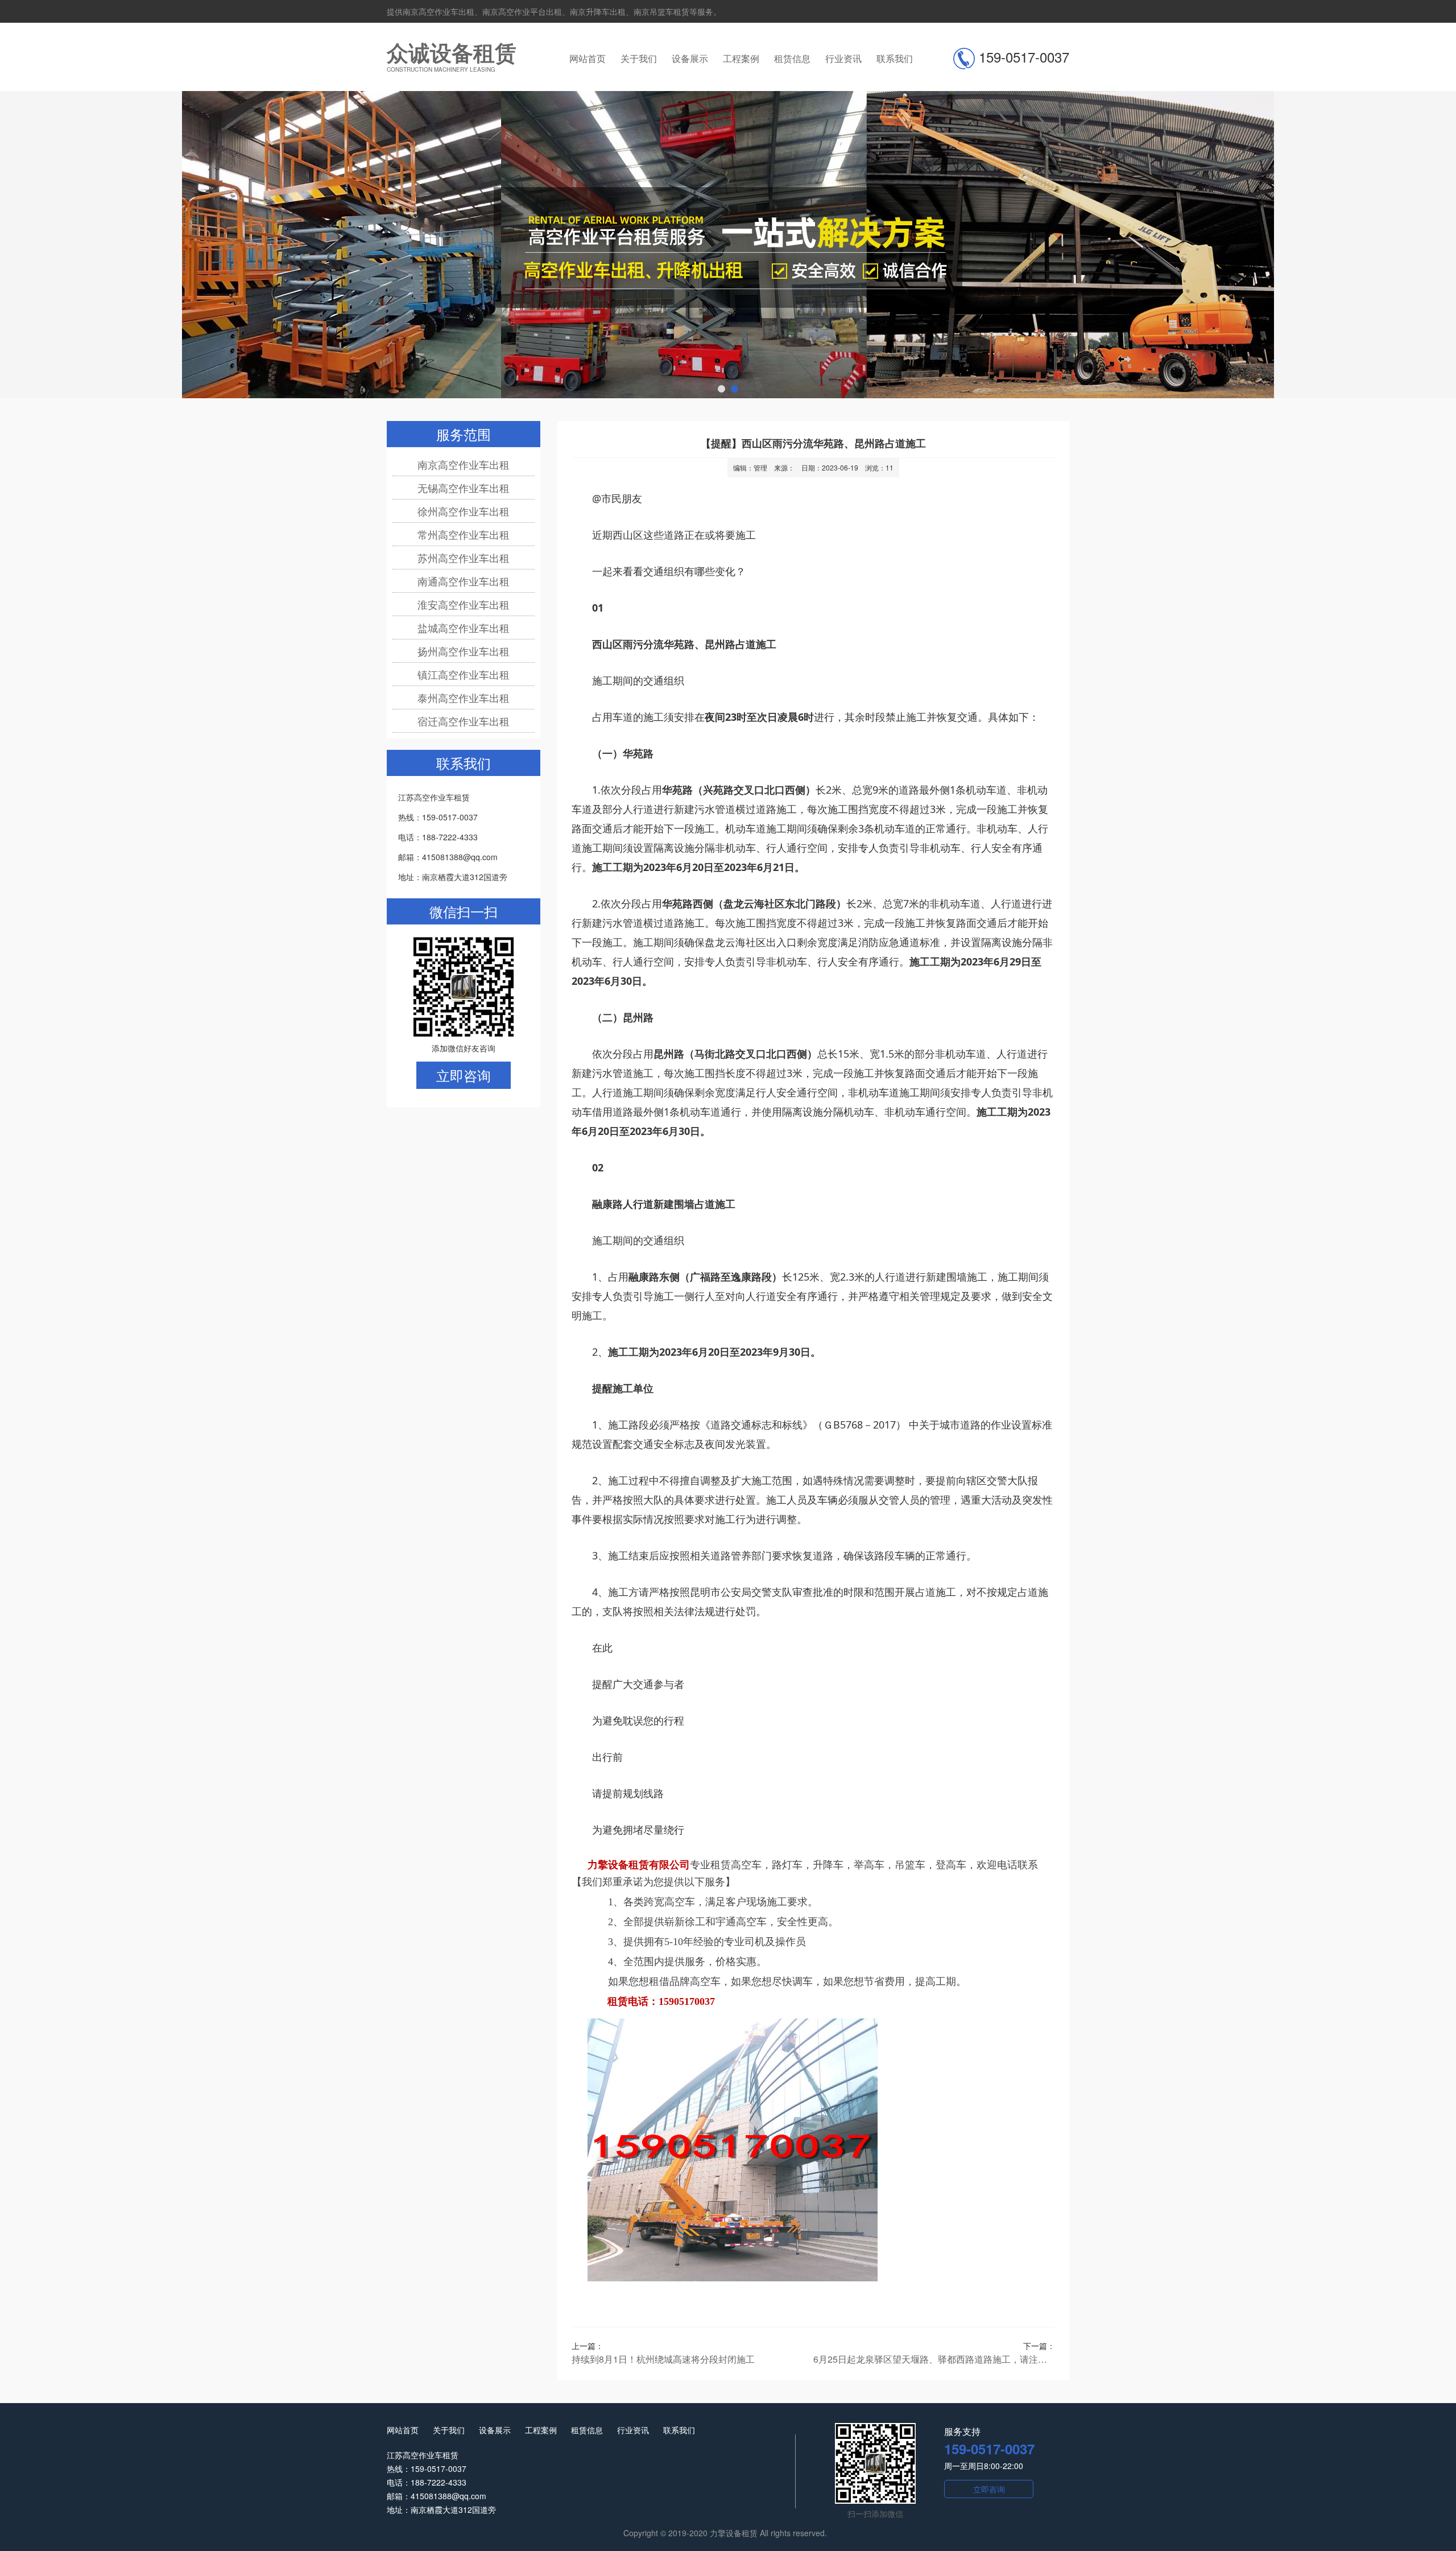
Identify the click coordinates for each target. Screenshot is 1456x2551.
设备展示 (690, 58)
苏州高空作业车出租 (464, 558)
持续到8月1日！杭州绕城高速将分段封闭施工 (663, 2359)
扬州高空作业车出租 (464, 651)
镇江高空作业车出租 (464, 674)
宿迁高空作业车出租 (464, 721)
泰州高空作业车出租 (464, 697)
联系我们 (895, 58)
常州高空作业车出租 (464, 534)
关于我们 (639, 58)
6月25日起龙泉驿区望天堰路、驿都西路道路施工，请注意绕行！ (934, 2359)
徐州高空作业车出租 (464, 511)
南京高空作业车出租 (464, 464)
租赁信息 (792, 58)
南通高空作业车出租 (464, 581)
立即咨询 (464, 1075)
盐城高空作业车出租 (464, 628)
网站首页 (588, 58)
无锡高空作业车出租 (464, 488)
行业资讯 (843, 58)
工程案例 (741, 58)
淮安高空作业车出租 (464, 604)
